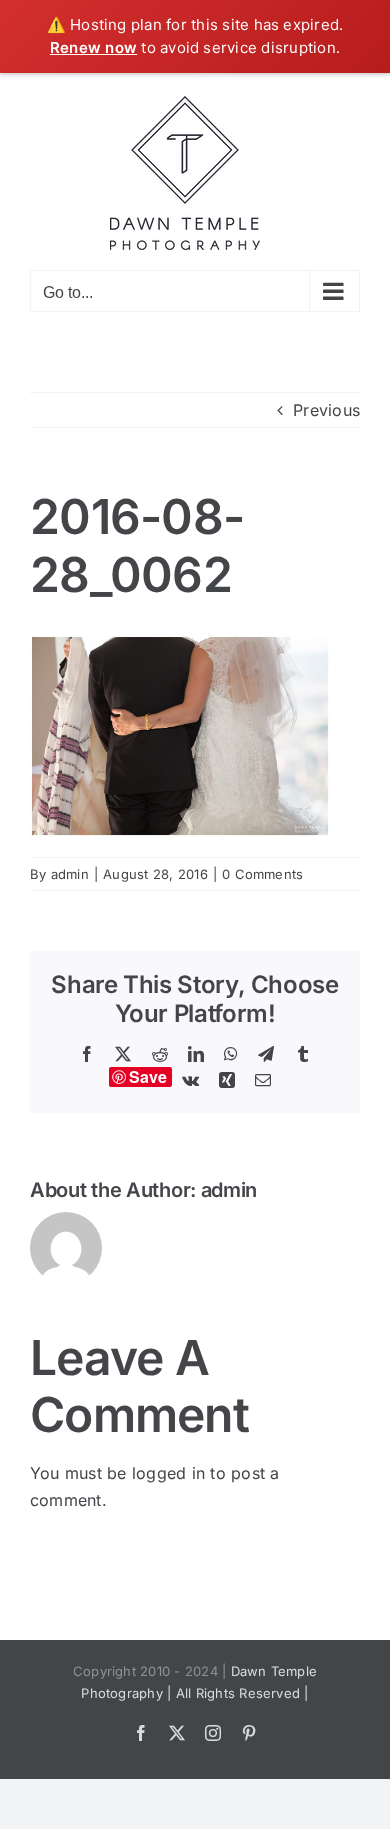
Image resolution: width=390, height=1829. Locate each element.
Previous (326, 410)
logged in (168, 1473)
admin (70, 874)
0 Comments (262, 874)
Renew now (93, 47)
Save (148, 1077)
